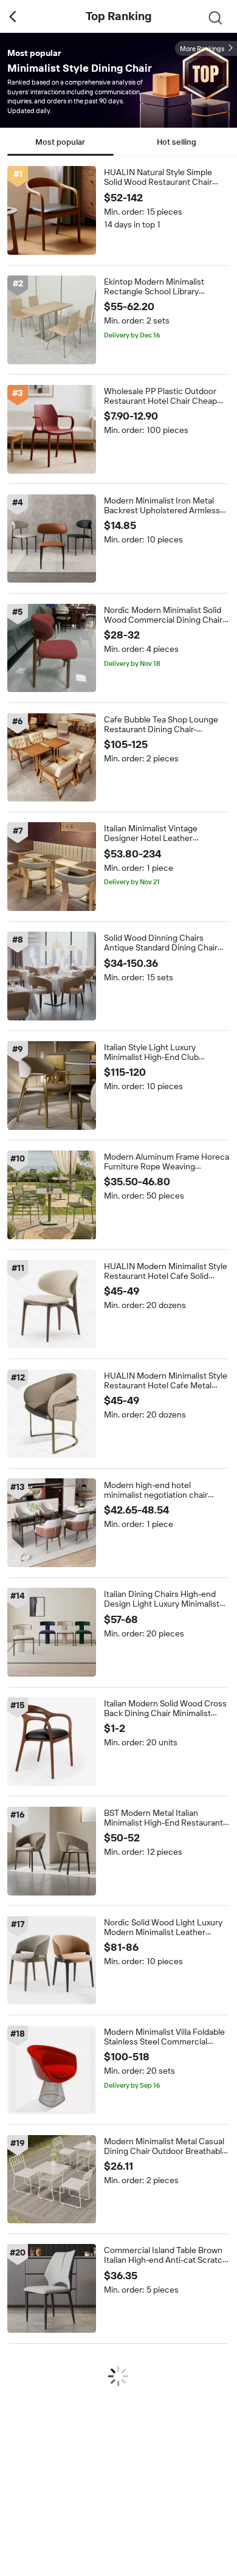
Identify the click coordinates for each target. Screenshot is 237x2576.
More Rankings (202, 49)
